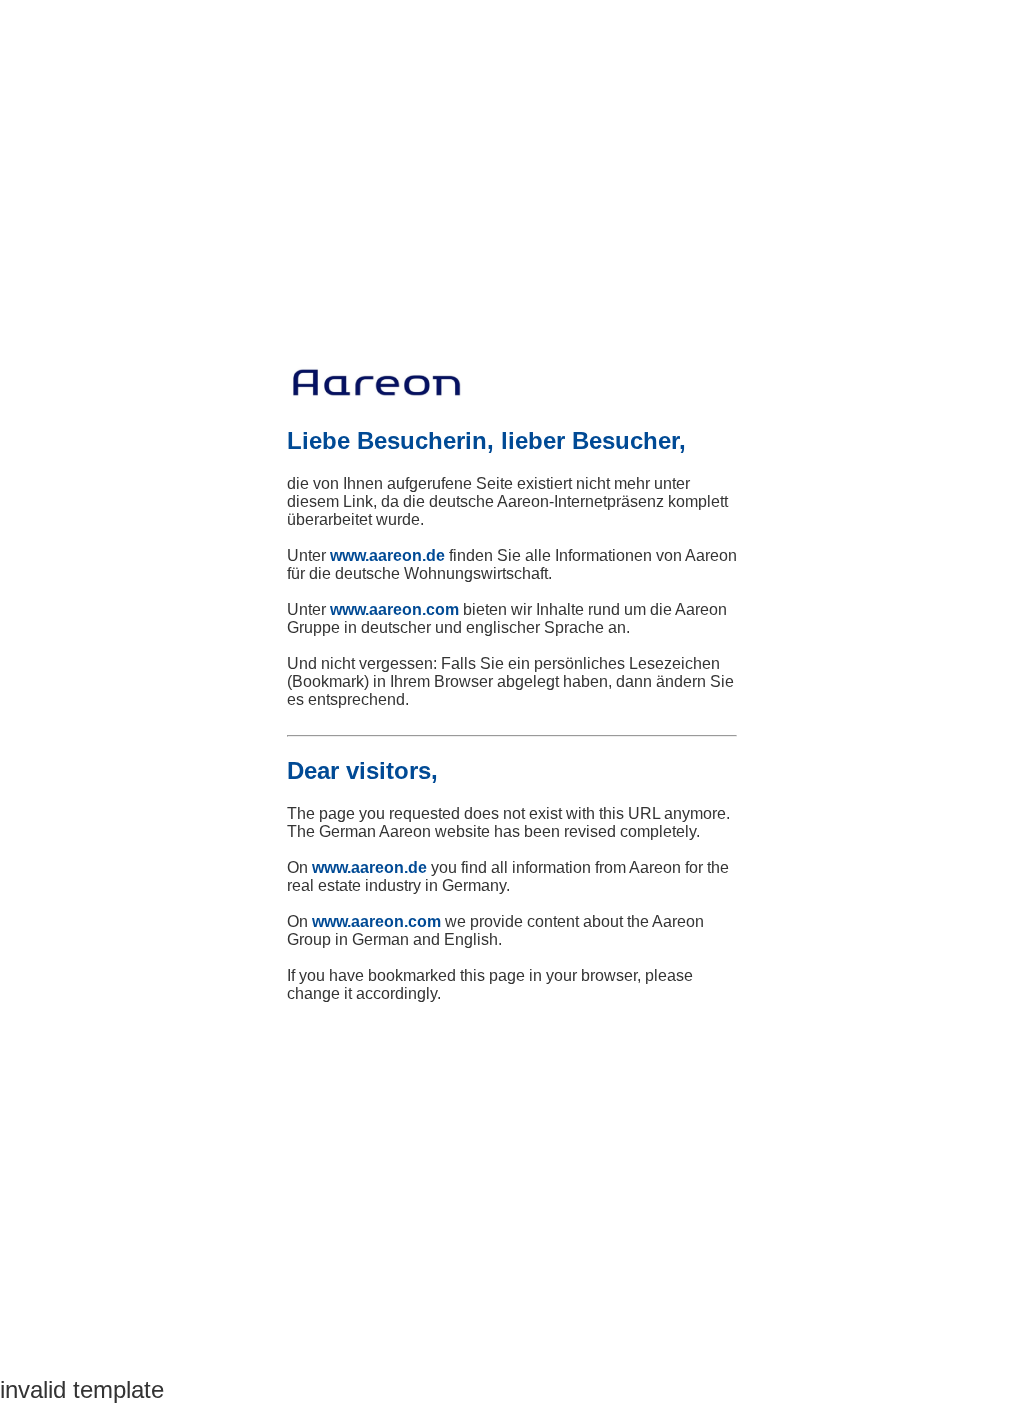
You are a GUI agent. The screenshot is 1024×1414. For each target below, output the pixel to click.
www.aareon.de (387, 555)
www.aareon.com (394, 609)
